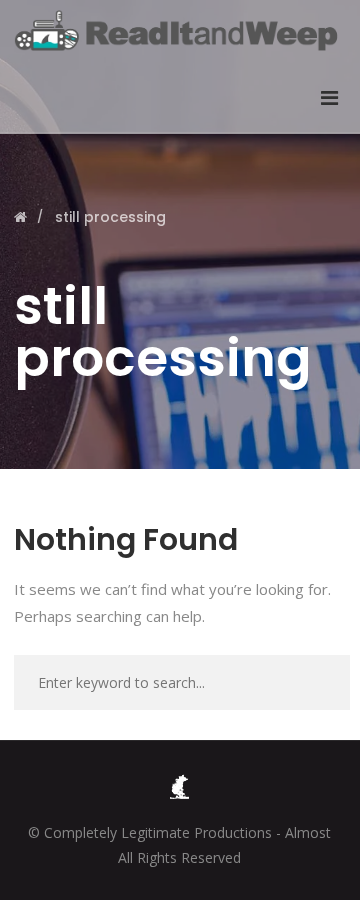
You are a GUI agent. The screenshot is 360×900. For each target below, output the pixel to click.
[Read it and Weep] (179, 30)
